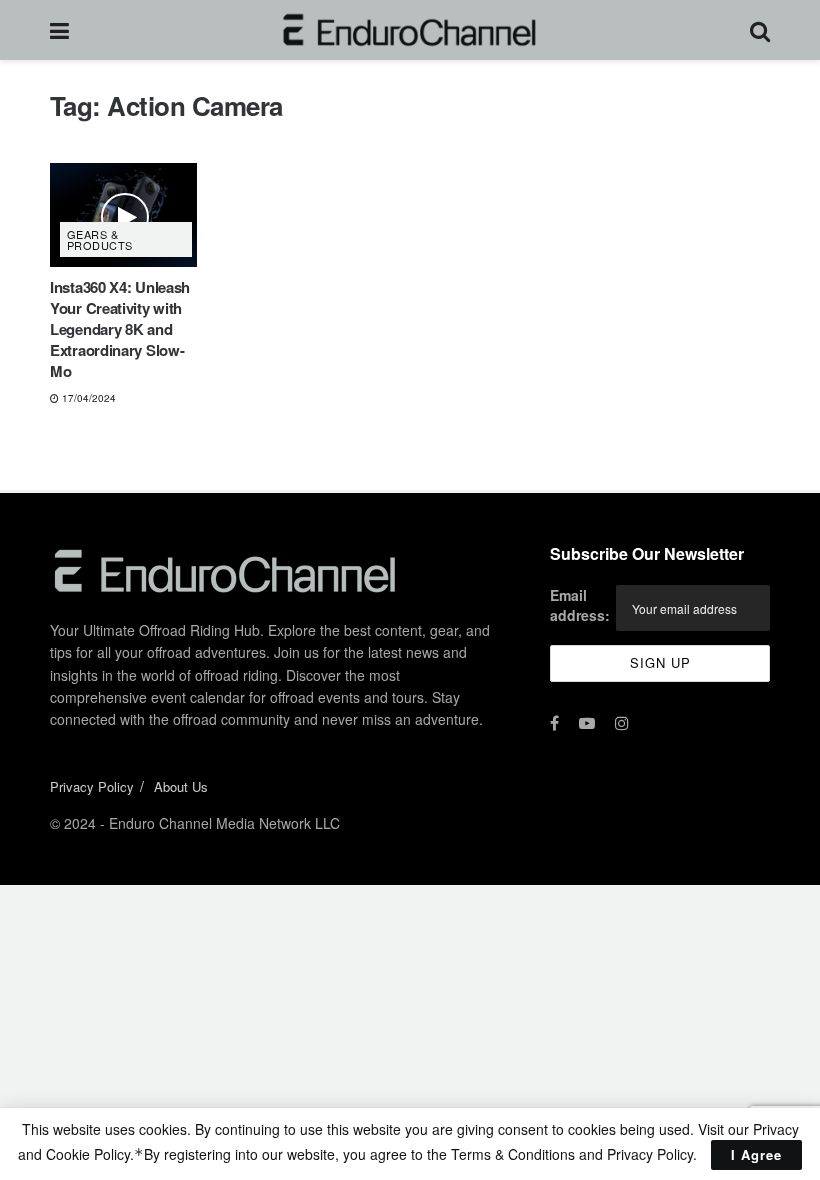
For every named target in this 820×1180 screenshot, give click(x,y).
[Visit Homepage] (409, 30)
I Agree (756, 1154)
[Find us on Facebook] (554, 723)
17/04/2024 (87, 398)
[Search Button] (760, 30)
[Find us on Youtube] (587, 723)
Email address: (580, 605)
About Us (181, 786)
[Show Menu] (59, 30)
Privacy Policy (92, 786)
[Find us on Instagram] (622, 723)
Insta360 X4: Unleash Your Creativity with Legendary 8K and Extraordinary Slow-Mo (120, 329)
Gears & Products (100, 239)
